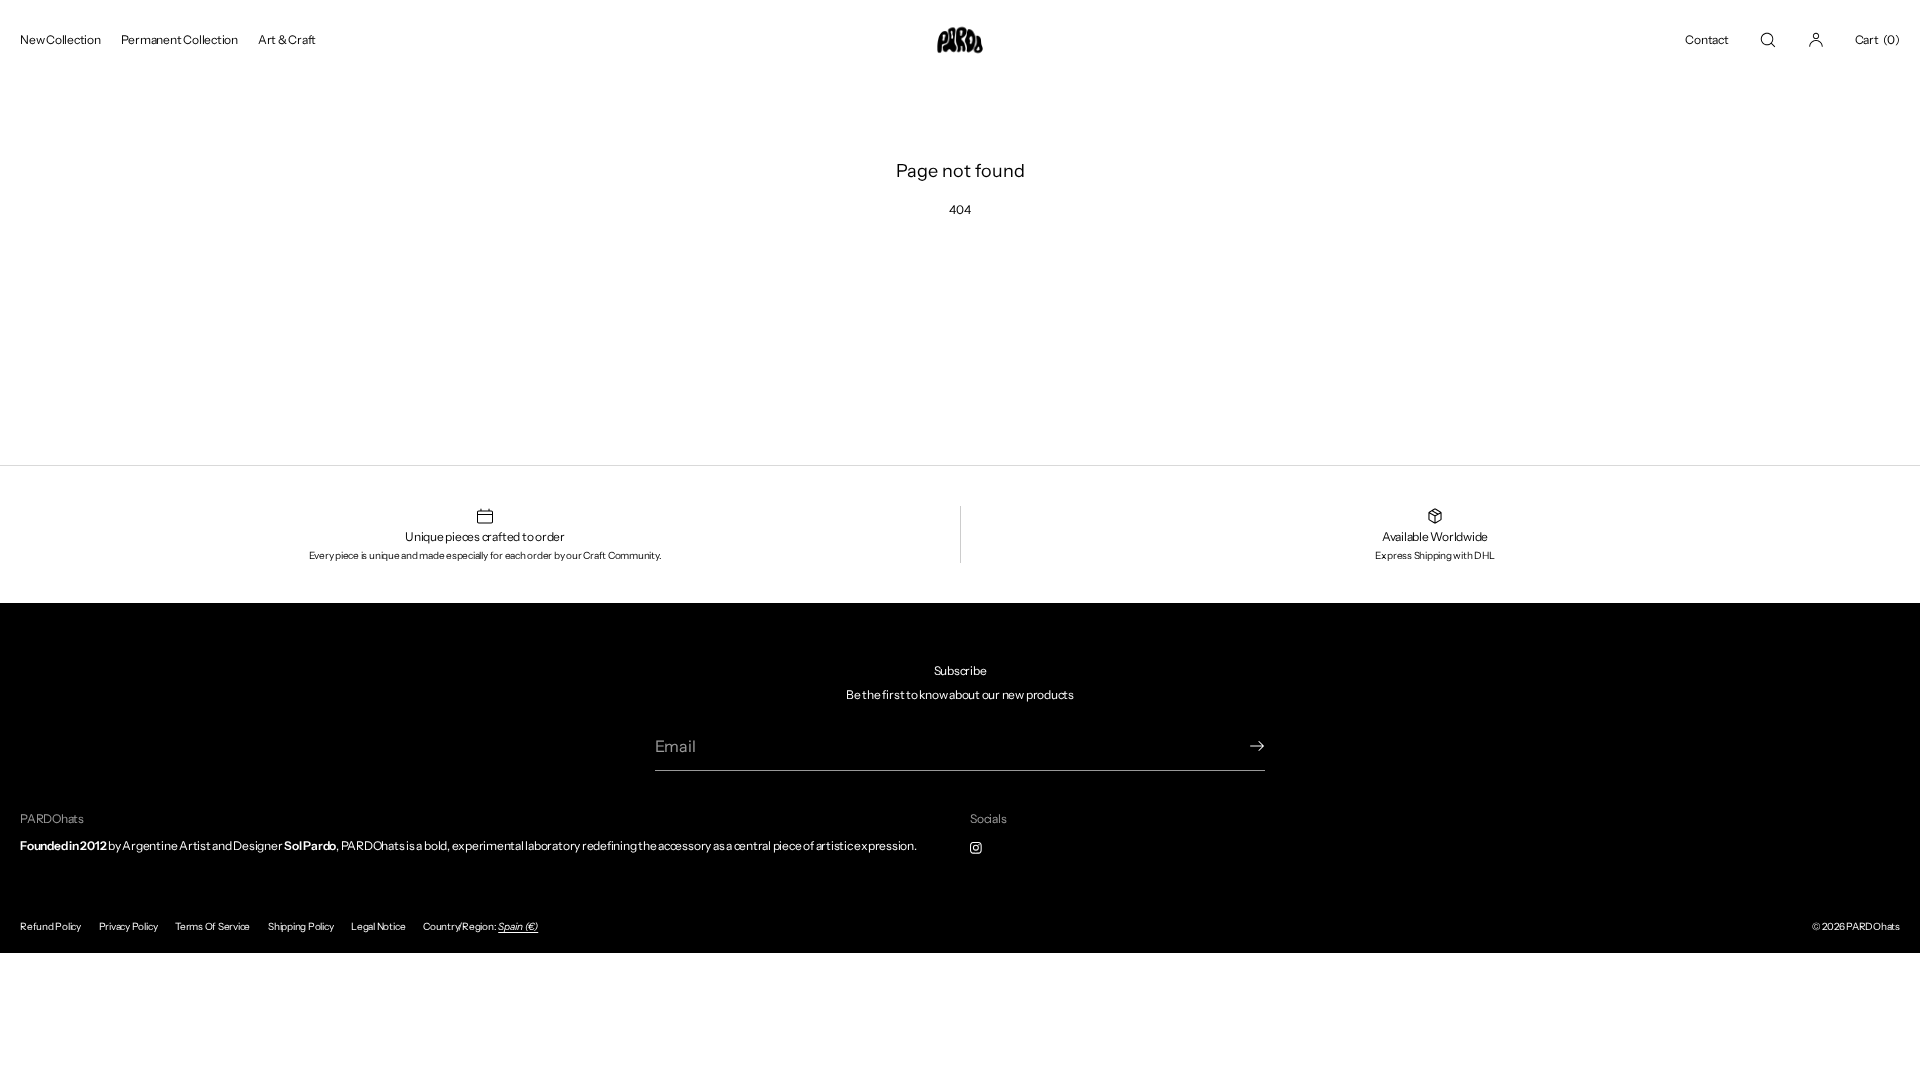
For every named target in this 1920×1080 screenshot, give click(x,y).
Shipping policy (300, 926)
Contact (1706, 39)
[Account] (1816, 39)
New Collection (60, 39)
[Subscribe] (1240, 746)
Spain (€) (518, 926)
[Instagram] (992, 848)
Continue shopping (960, 280)
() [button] (1877, 39)
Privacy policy (128, 926)
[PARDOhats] (960, 40)
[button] (1768, 39)
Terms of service (212, 926)
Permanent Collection (179, 39)
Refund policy (50, 926)
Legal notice (378, 926)
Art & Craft (287, 39)
